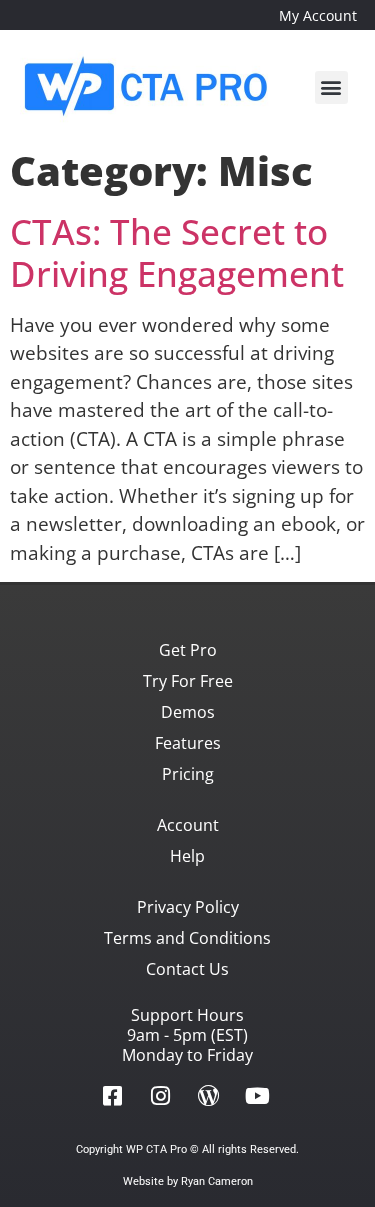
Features (188, 743)
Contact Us (187, 969)
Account (188, 825)
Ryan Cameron (217, 1181)
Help (187, 856)
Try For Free (188, 681)
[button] (331, 87)
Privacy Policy (188, 907)
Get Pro (188, 650)
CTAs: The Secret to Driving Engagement (177, 252)
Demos (188, 712)
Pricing (188, 774)
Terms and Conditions (187, 938)
